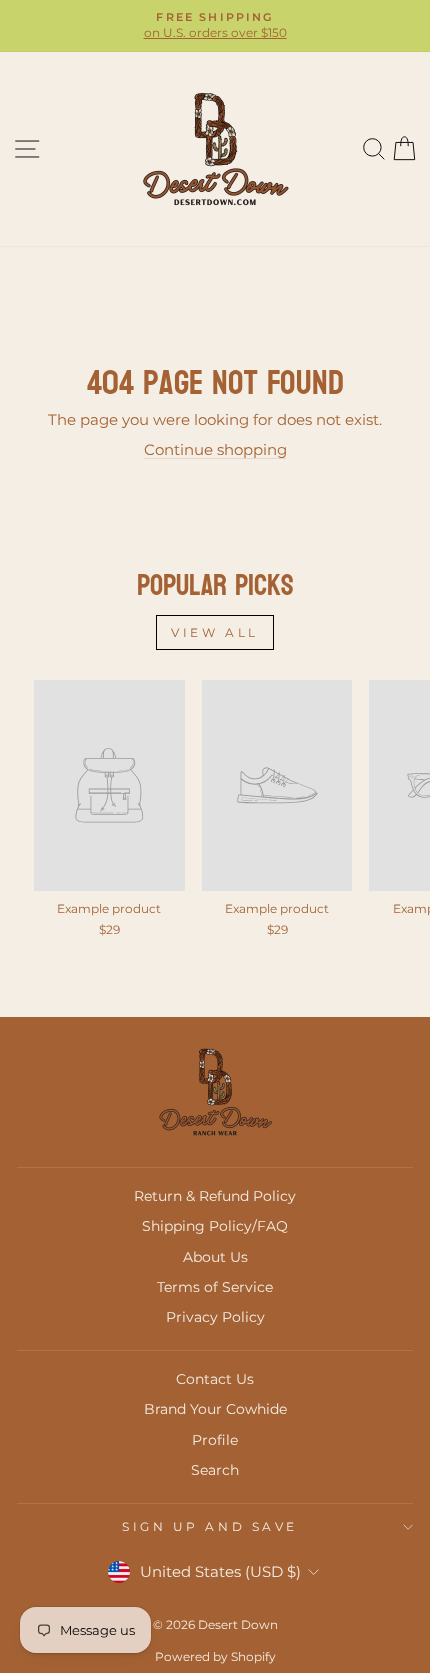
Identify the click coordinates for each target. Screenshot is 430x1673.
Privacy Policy (215, 1317)
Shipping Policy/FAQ (215, 1226)
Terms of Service (215, 1287)
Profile (215, 1440)
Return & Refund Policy (215, 1196)
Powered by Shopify (215, 1656)
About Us (215, 1257)
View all (215, 632)
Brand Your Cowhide (215, 1409)
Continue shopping (215, 450)
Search (215, 1470)
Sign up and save (210, 1527)
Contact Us (215, 1379)
